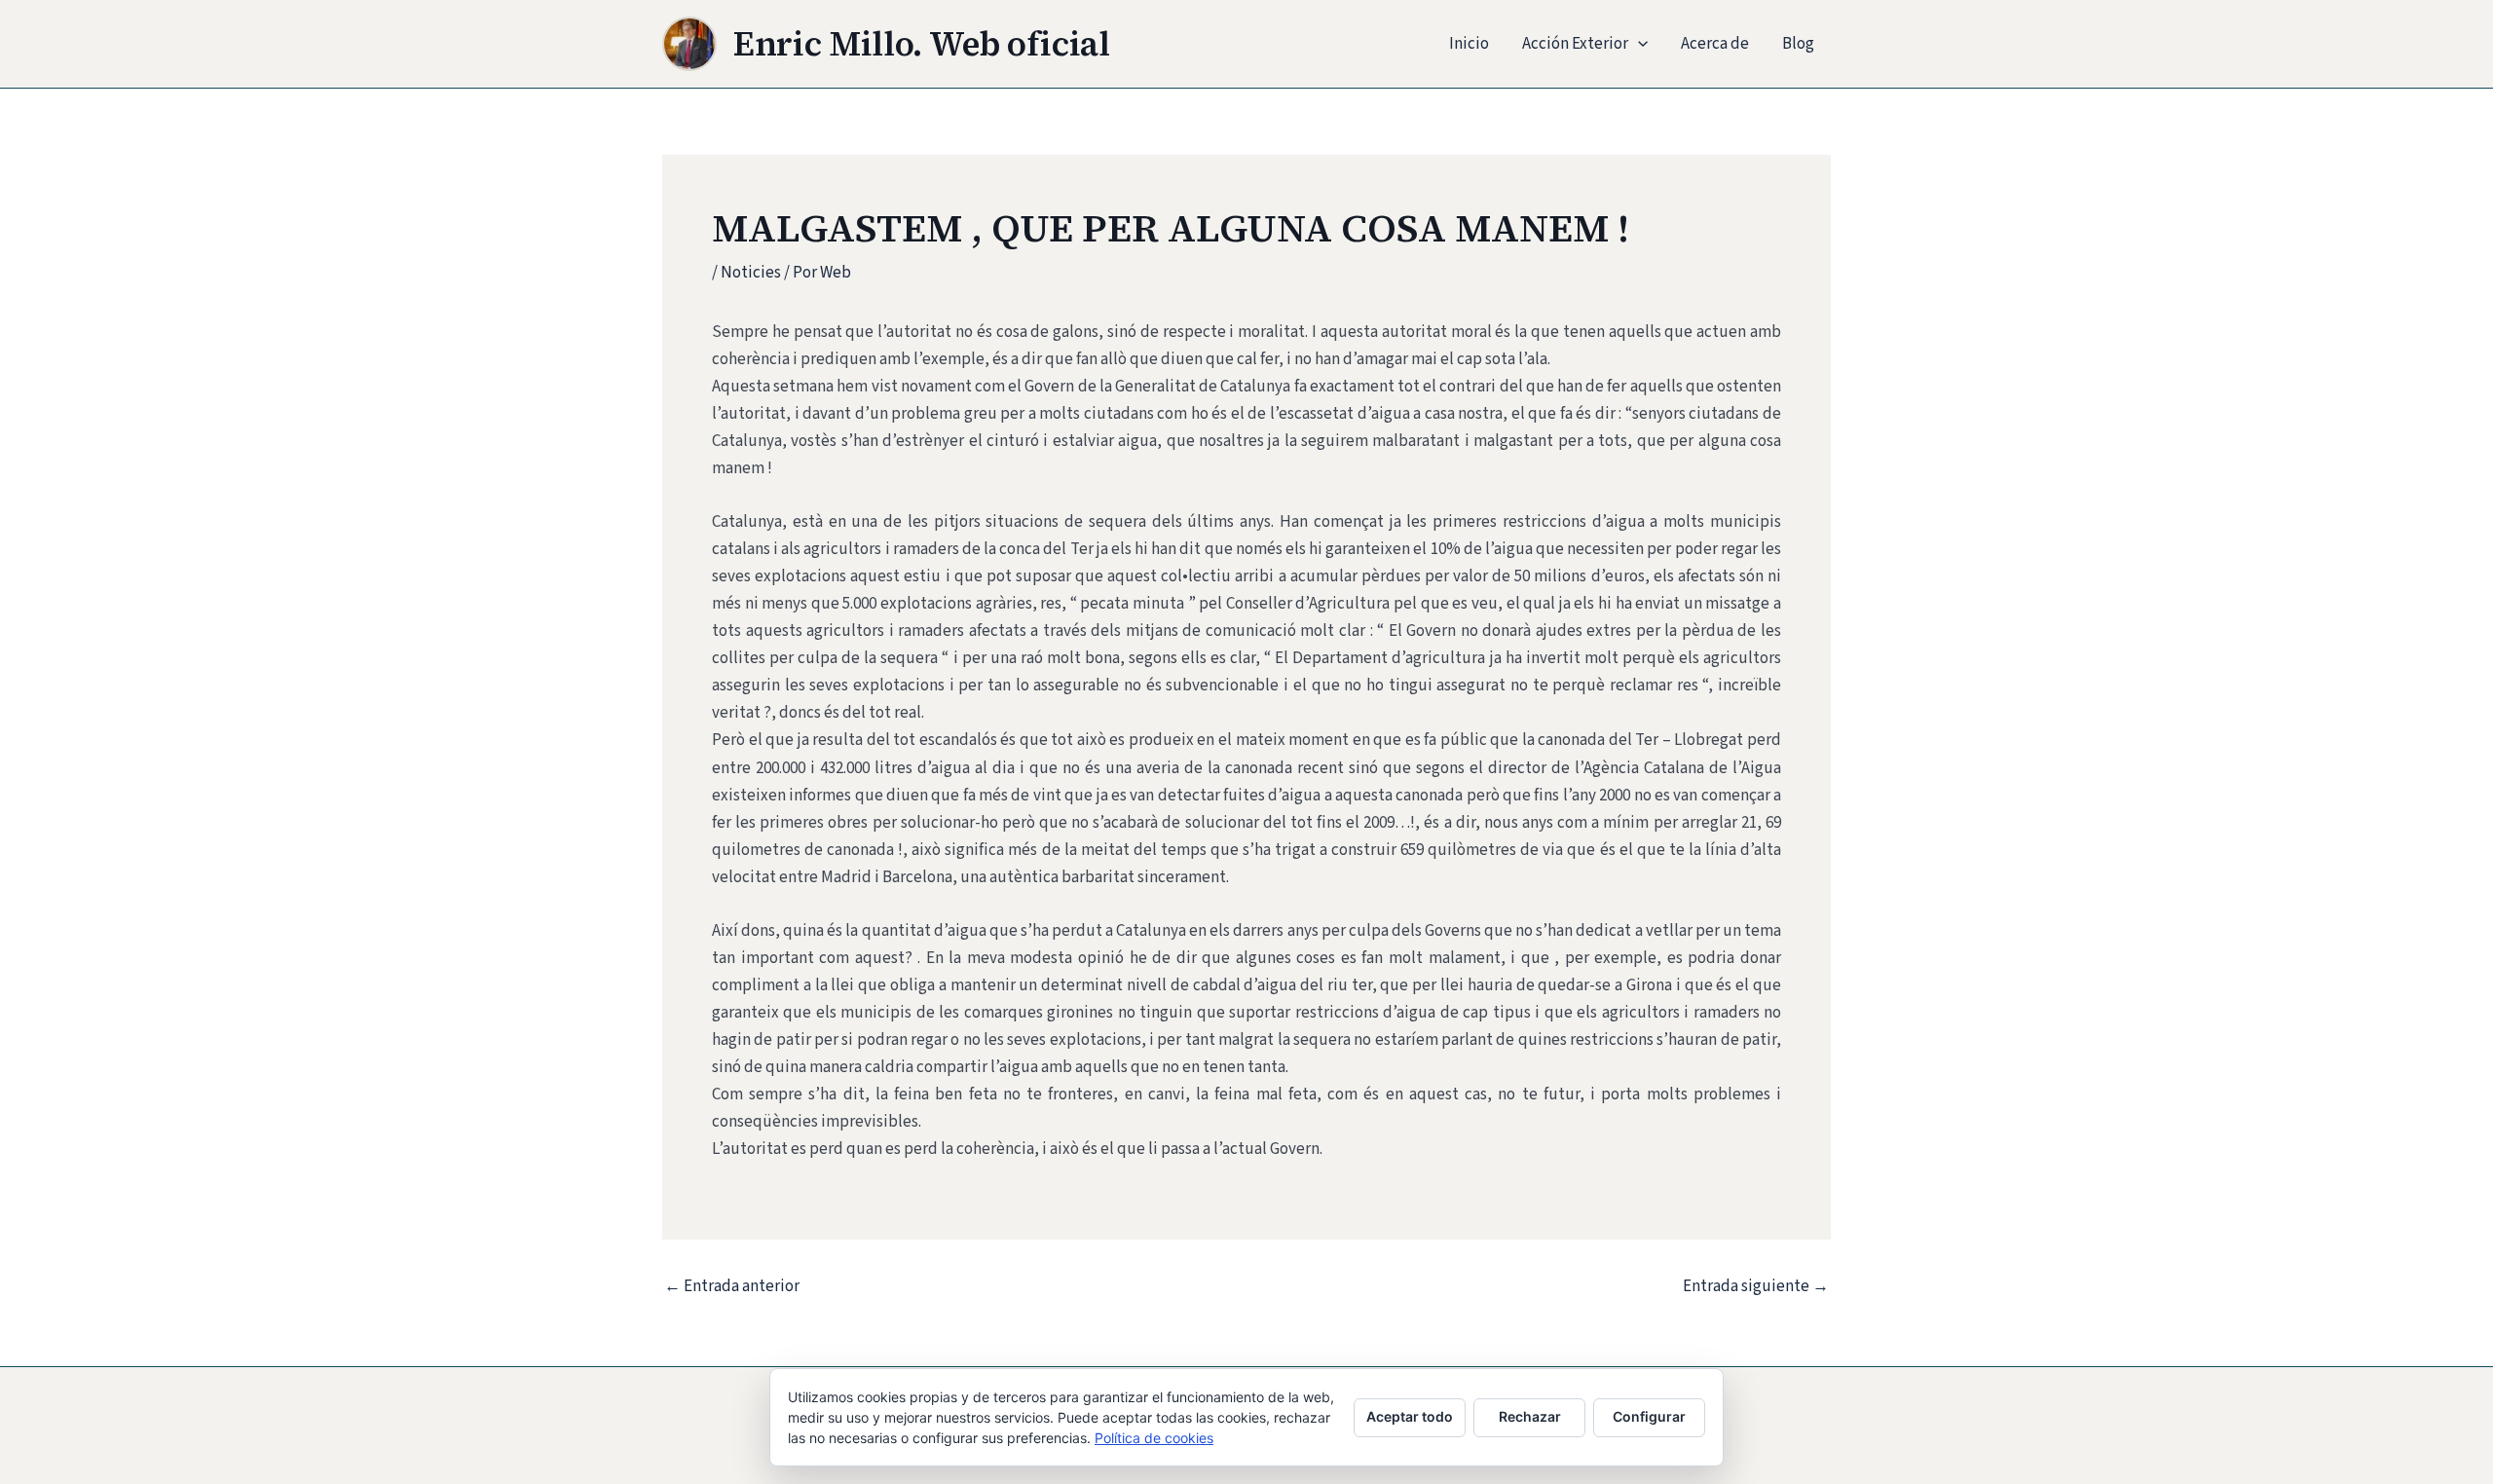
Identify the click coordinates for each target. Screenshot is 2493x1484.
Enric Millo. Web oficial (922, 44)
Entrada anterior (732, 1287)
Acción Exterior (1575, 44)
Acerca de (1715, 44)
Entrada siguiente (1756, 1287)
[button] (1638, 44)
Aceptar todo (1410, 1416)
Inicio (1469, 44)
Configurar (1649, 1416)
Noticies (751, 273)
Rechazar (1530, 1416)
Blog (1798, 44)
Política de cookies (1154, 1438)
